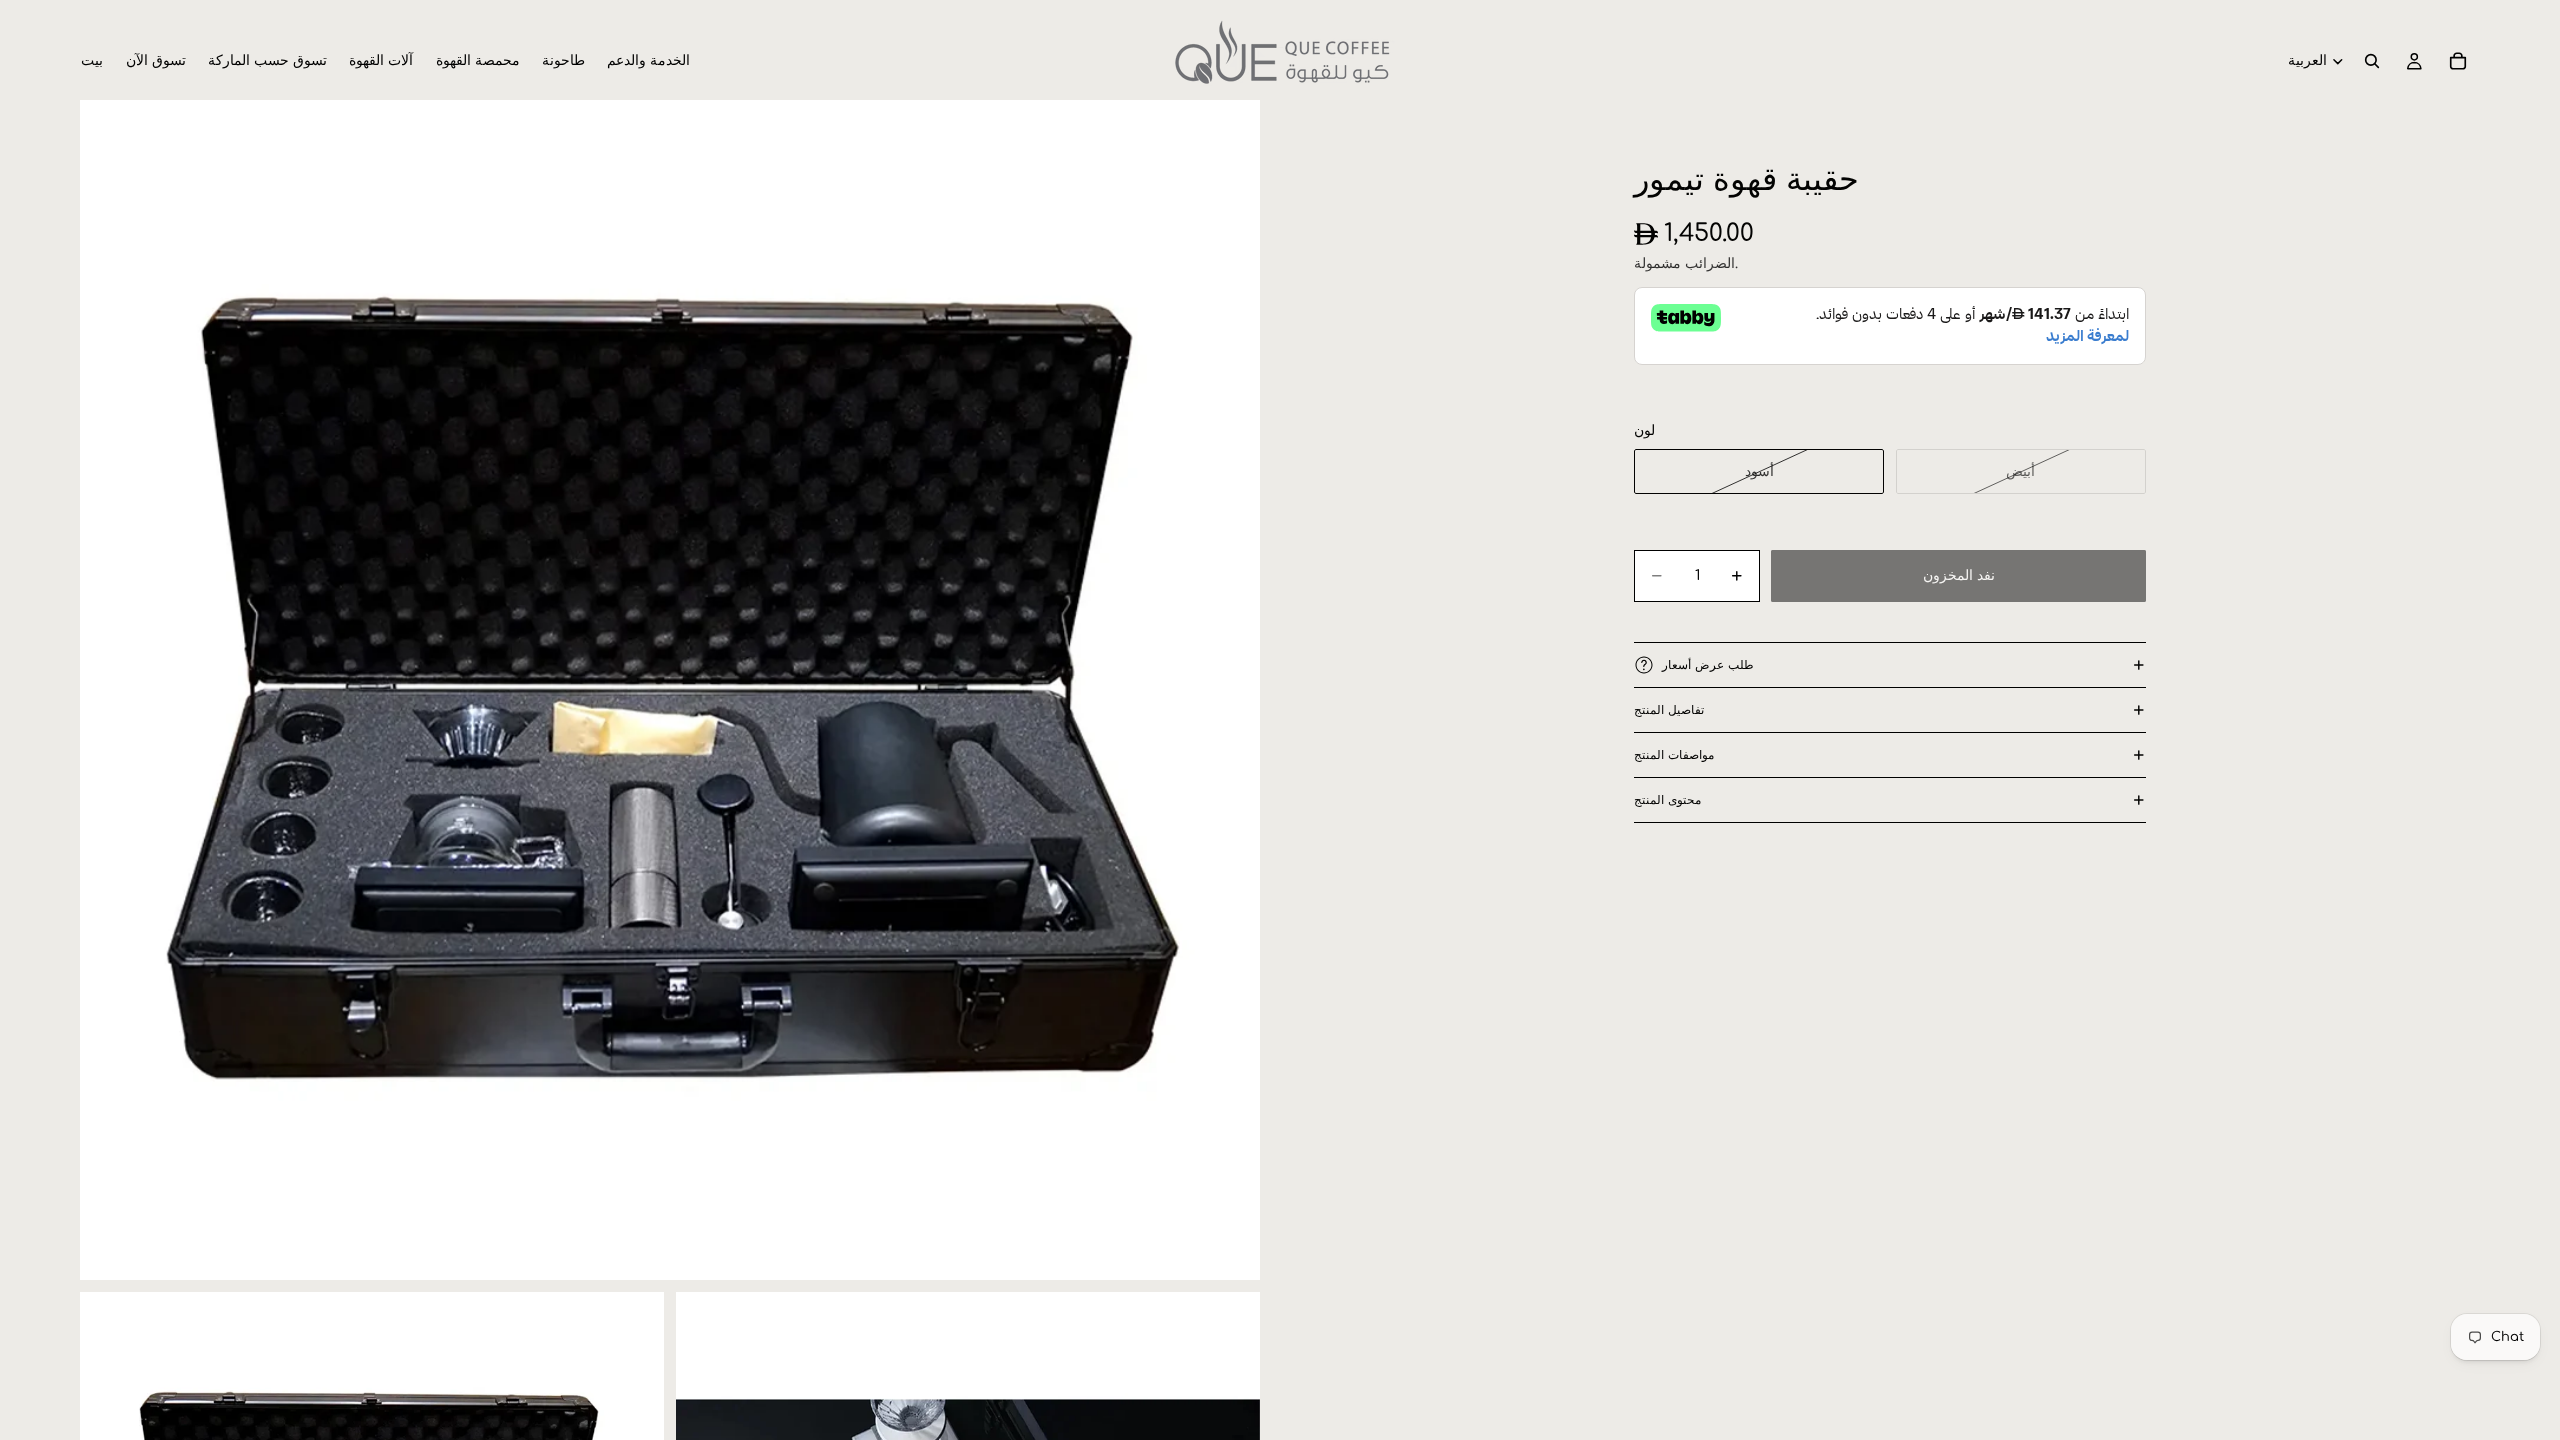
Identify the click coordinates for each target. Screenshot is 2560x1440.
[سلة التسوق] (2458, 61)
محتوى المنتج (1667, 800)
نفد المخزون (1959, 575)
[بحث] (2372, 61)
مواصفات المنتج (1674, 755)
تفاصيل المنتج (1669, 710)
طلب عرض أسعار (1708, 665)
